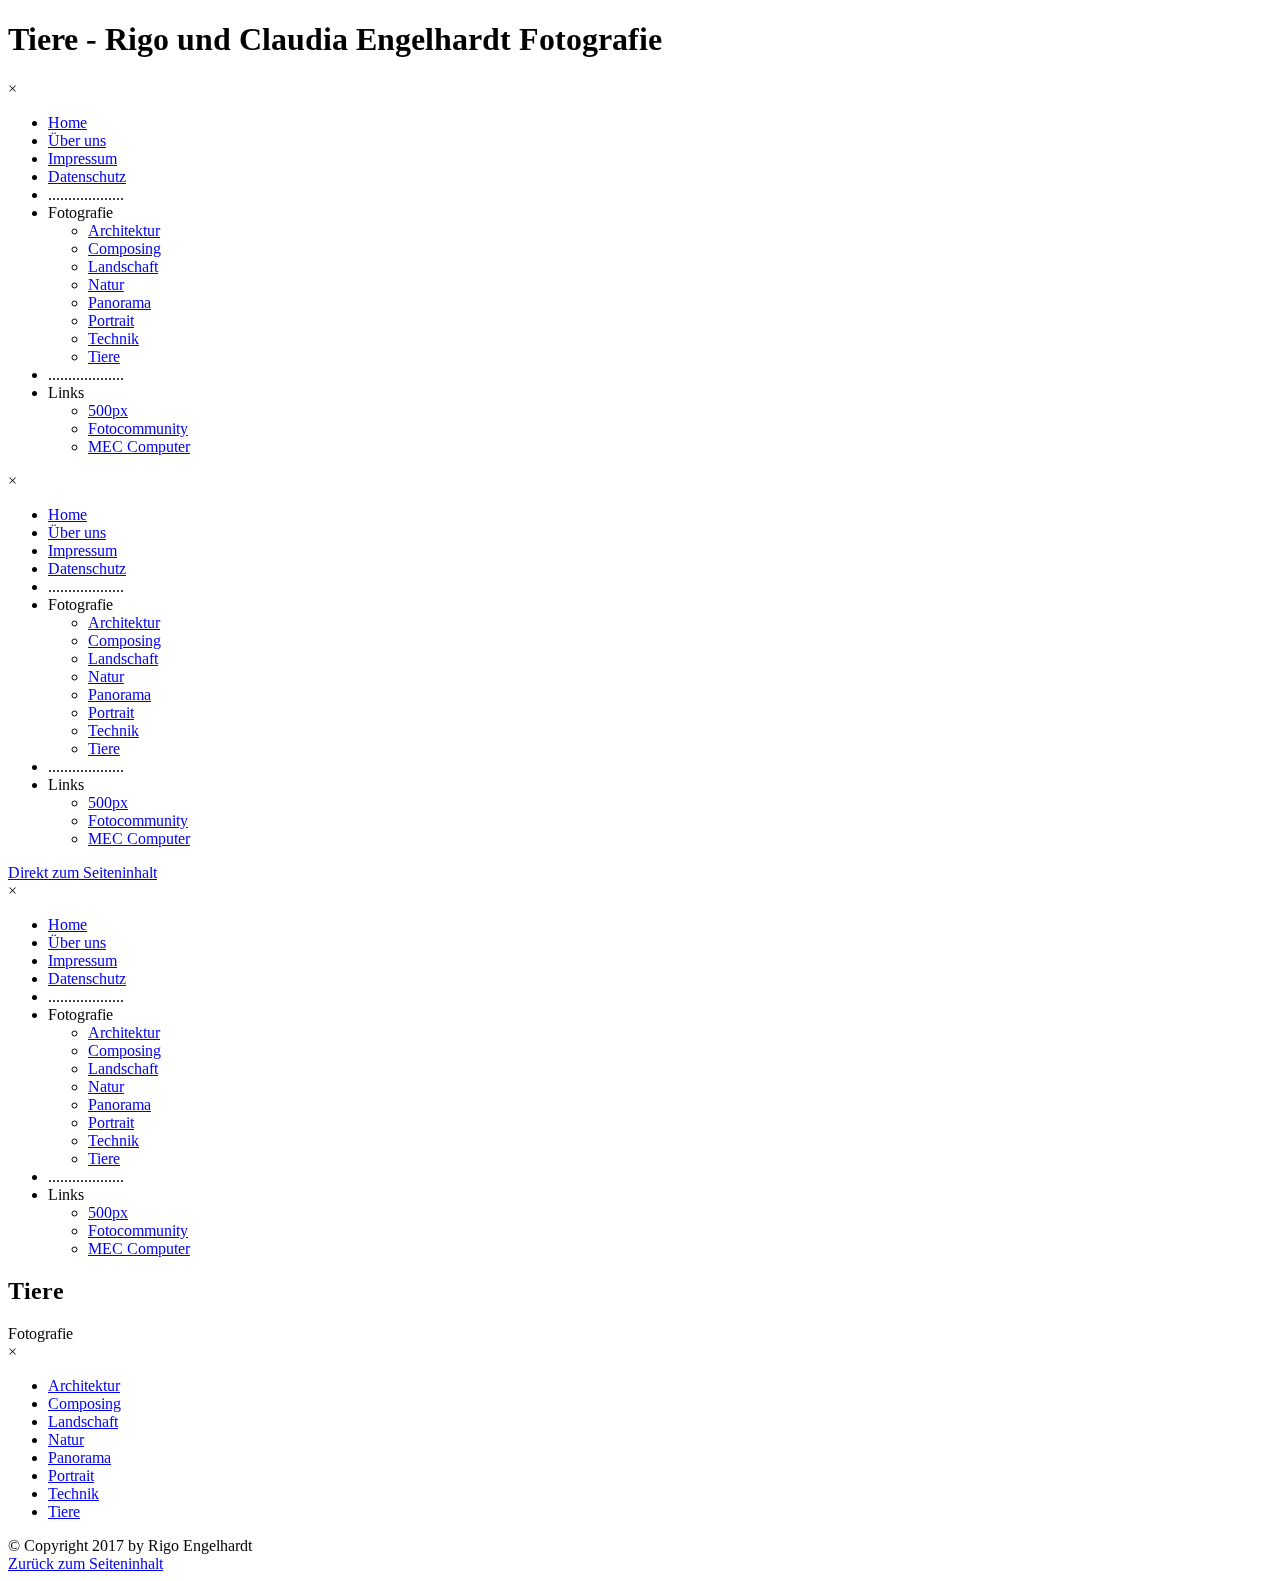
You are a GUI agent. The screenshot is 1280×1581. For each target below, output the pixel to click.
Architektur (124, 230)
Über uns (77, 140)
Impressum (82, 158)
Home (67, 122)
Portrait (111, 320)
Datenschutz (87, 176)
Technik (113, 338)
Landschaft (123, 266)
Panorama (119, 302)
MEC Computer (139, 446)
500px (108, 410)
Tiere (104, 356)
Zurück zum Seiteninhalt (85, 1563)
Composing (124, 248)
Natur (106, 284)
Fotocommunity (138, 428)
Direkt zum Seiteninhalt (82, 872)
